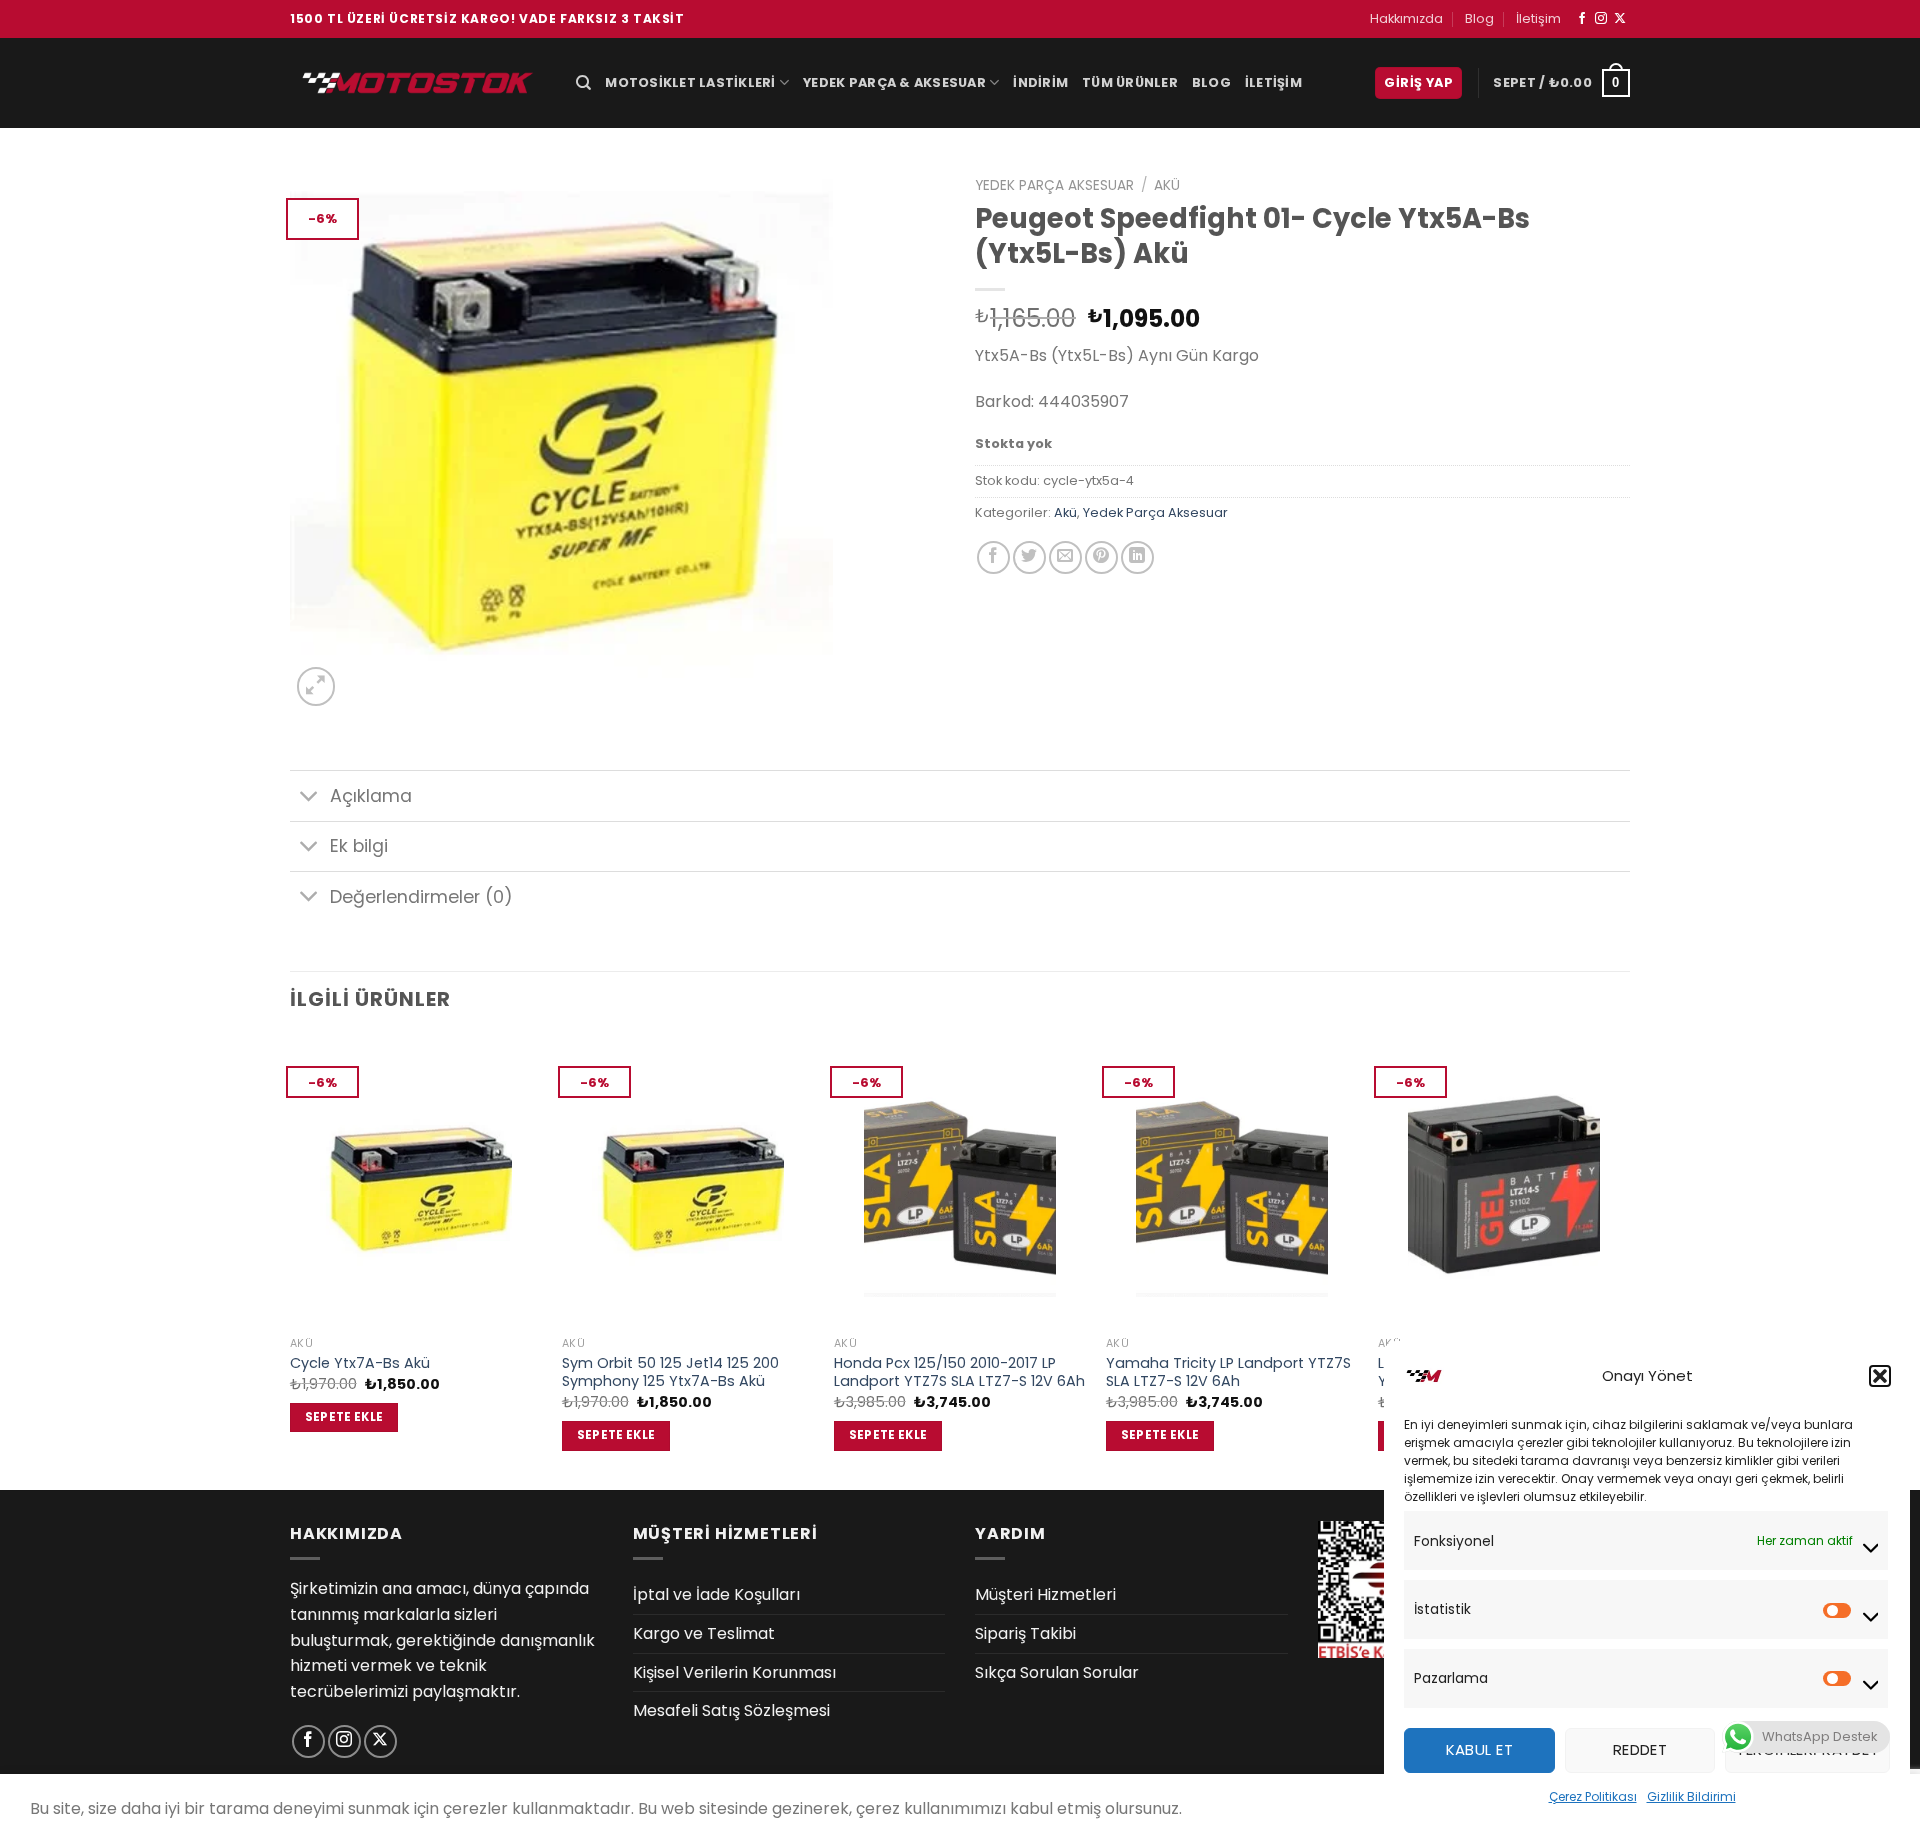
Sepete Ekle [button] (344, 1417)
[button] (1880, 1376)
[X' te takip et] (1620, 19)
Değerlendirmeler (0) (421, 897)
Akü (1167, 185)
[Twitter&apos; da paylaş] (1029, 557)
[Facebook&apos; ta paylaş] (993, 557)
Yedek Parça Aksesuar (1054, 185)
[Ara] (583, 83)
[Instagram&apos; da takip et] (1601, 19)
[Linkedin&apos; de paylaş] (1137, 557)
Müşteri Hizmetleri (1045, 1594)
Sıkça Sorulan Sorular (1057, 1672)
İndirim (1040, 82)
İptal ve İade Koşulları (716, 1594)
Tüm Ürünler (1130, 82)
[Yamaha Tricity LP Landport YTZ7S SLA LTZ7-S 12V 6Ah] (1232, 1181)
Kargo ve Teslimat (704, 1633)
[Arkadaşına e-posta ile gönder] (1065, 557)
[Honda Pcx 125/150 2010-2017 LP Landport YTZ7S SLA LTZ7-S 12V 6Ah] (960, 1181)
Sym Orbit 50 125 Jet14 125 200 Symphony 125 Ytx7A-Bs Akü (670, 1372)
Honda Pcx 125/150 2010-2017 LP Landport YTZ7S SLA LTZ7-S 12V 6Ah (959, 1372)
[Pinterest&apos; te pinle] (1101, 557)
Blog (1479, 18)
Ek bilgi (359, 846)
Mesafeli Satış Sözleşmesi (731, 1710)
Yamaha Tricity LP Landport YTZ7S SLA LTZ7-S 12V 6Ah (1228, 1372)
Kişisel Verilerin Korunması (734, 1672)
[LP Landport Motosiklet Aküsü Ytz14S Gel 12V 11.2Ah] (1504, 1181)
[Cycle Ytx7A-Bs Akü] (416, 1181)
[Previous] (291, 1261)
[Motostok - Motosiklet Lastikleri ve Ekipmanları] (418, 82)
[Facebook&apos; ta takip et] (1582, 19)
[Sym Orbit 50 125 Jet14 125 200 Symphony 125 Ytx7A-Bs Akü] (688, 1181)
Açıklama (371, 796)
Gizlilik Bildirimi (1691, 1796)
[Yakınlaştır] (316, 686)
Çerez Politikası (1593, 1796)
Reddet (1640, 1749)
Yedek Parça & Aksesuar (894, 82)
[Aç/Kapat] (309, 798)
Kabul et (1480, 1749)
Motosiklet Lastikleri (690, 82)
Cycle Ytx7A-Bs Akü (360, 1363)
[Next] (1629, 1261)
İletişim (1538, 18)
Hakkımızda (1406, 18)
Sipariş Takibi (1025, 1633)
